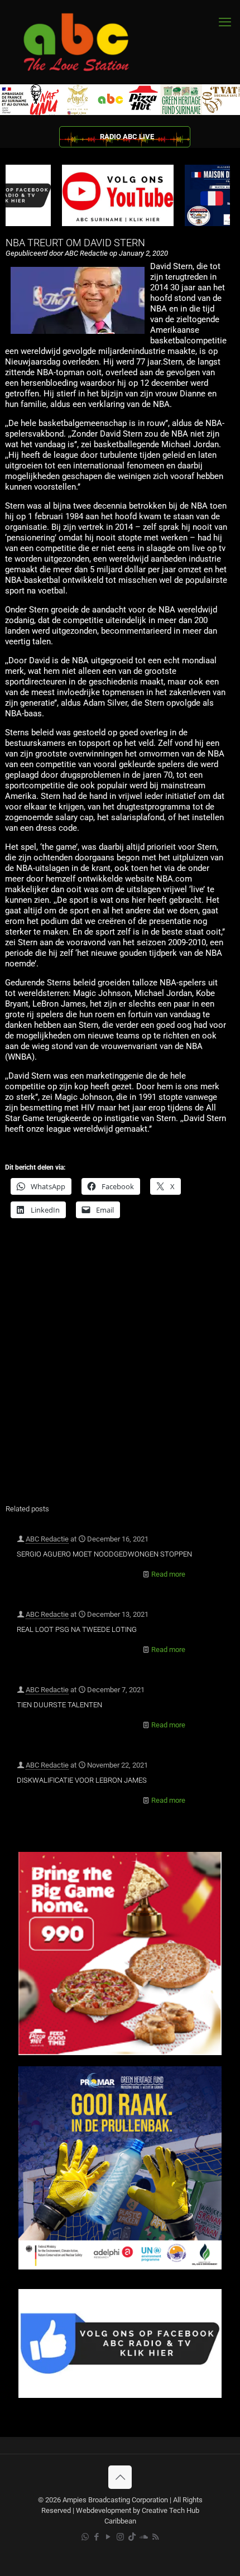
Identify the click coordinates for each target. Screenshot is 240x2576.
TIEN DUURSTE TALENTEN (59, 1705)
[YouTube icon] (109, 2537)
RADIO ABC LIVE (127, 137)
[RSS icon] (155, 2537)
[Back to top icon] (120, 2477)
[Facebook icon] (97, 2537)
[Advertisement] (120, 1368)
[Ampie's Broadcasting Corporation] (87, 42)
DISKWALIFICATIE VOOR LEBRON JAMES (82, 1780)
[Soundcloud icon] (144, 2537)
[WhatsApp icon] (85, 2537)
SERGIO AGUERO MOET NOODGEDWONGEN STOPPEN (104, 1554)
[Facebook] (120, 2395)
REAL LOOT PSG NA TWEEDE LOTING (77, 1629)
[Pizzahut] (120, 2053)
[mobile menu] (225, 22)
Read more (168, 1574)
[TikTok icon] (132, 2537)
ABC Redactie (47, 1539)
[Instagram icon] (120, 2537)
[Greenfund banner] (120, 2267)
